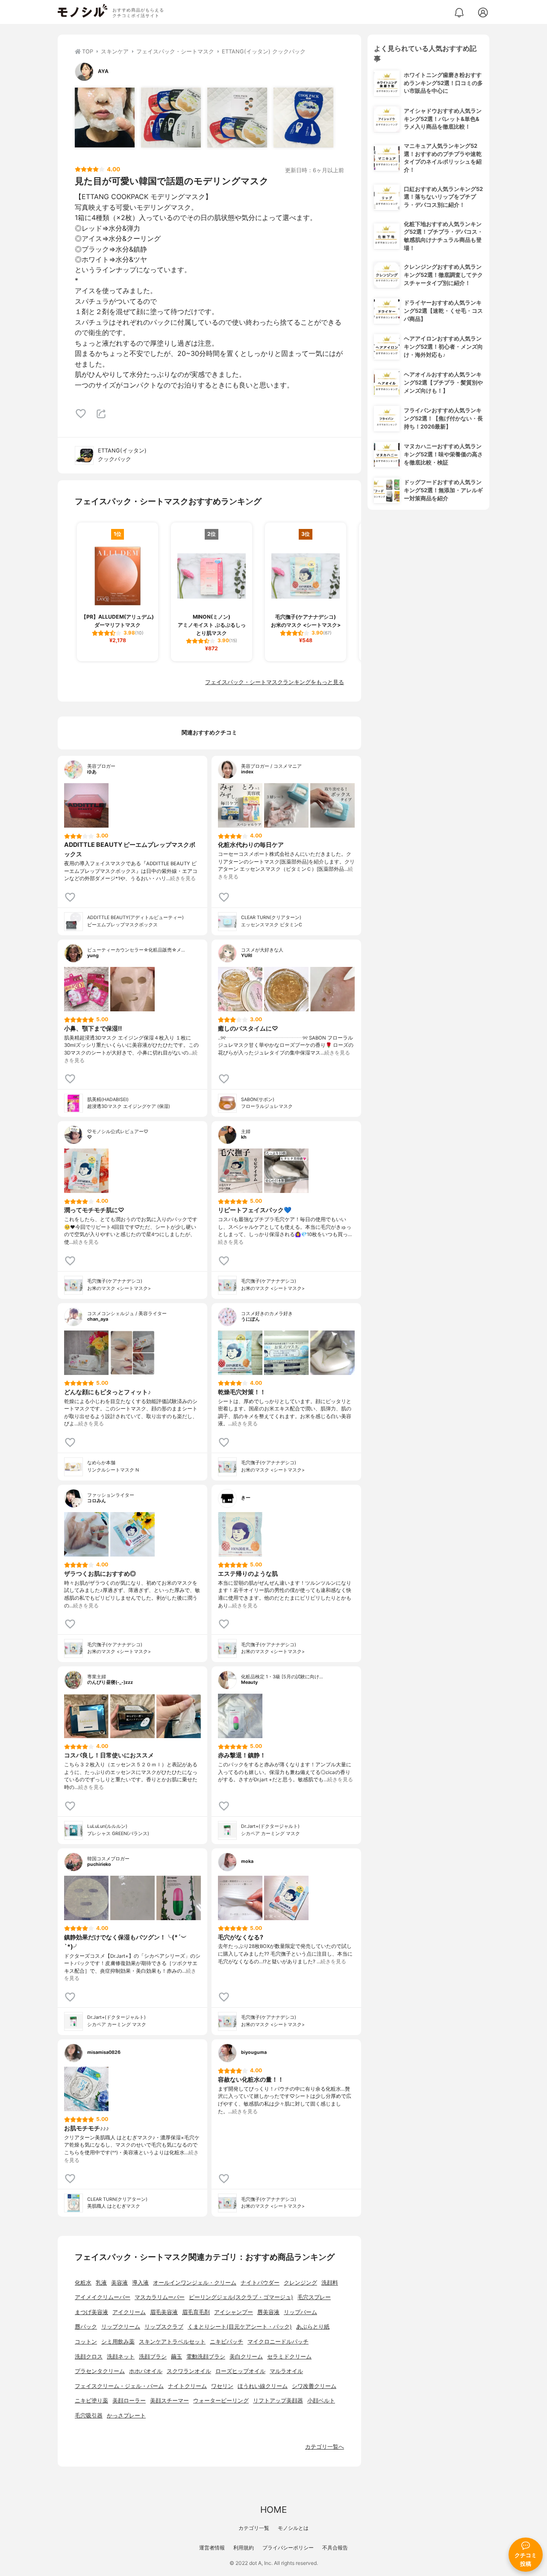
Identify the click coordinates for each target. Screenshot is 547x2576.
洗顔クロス (89, 2357)
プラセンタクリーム (100, 2371)
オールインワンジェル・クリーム (195, 2283)
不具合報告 (335, 2548)
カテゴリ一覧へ (325, 2447)
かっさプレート (126, 2416)
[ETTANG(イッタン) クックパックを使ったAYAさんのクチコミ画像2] (171, 117)
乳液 (101, 2283)
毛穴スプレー (314, 2297)
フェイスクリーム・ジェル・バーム (119, 2386)
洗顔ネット (121, 2357)
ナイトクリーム (187, 2386)
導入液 (140, 2283)
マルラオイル (286, 2371)
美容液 (119, 2283)
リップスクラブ (164, 2327)
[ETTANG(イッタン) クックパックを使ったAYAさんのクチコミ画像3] (237, 117)
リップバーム (300, 2312)
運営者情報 (212, 2548)
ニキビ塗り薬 (91, 2401)
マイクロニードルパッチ (278, 2342)
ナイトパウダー (260, 2283)
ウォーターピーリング (221, 2401)
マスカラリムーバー (160, 2297)
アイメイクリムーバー (103, 2297)
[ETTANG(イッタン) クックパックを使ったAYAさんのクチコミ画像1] (105, 117)
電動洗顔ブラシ (206, 2357)
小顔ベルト (321, 2401)
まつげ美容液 (91, 2312)
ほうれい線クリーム (263, 2386)
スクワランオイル (189, 2371)
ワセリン (222, 2386)
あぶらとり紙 (313, 2327)
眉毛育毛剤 (196, 2312)
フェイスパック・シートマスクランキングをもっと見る (275, 682)
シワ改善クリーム (314, 2386)
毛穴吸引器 (89, 2416)
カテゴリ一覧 (254, 2528)
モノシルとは (293, 2528)
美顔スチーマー (169, 2401)
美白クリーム (246, 2357)
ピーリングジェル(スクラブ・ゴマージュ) (241, 2297)
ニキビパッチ (226, 2342)
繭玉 (176, 2357)
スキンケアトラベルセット (172, 2342)
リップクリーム (121, 2327)
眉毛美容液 (164, 2312)
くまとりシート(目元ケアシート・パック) (240, 2327)
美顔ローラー (129, 2401)
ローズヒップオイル (240, 2371)
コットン (86, 2342)
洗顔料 (330, 2283)
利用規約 (244, 2548)
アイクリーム (129, 2312)
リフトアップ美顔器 (278, 2401)
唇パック (86, 2327)
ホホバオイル (146, 2371)
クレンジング (300, 2283)
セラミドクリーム (289, 2357)
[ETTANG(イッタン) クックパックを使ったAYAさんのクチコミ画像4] (303, 117)
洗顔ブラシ (153, 2357)
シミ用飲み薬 (118, 2342)
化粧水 (83, 2283)
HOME (273, 2510)
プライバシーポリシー (288, 2548)
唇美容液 (268, 2312)
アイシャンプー (234, 2312)
